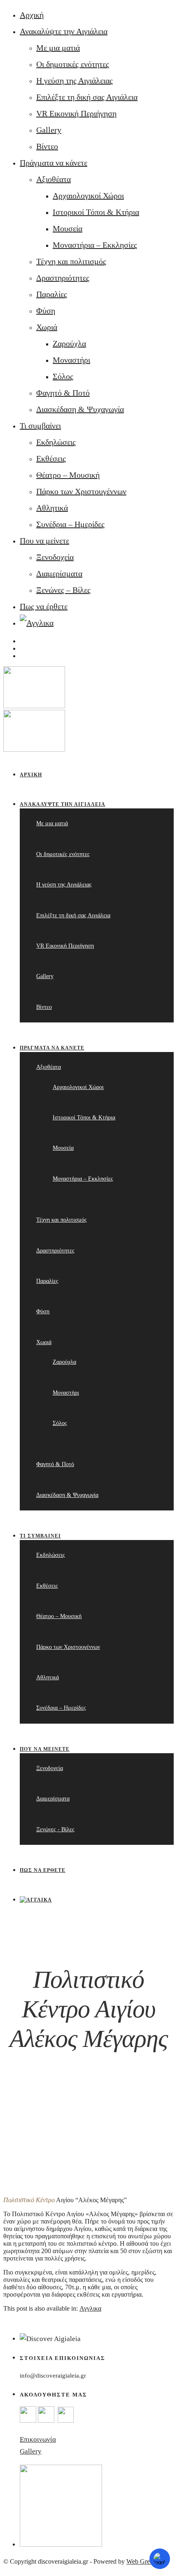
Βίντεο (47, 146)
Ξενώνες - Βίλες (55, 1829)
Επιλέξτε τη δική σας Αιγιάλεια (87, 97)
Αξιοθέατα (54, 179)
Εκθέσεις (51, 458)
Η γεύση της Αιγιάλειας (75, 81)
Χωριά (47, 327)
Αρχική (32, 15)
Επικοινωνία (38, 2439)
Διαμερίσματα (59, 573)
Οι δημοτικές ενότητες (73, 64)
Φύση (46, 311)
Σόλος (63, 376)
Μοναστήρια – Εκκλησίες (95, 245)
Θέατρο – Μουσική (68, 475)
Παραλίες (52, 294)
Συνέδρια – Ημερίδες (70, 524)
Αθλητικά (52, 508)
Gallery (49, 130)
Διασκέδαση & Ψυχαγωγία (80, 409)
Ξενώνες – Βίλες (63, 590)
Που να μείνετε (44, 541)
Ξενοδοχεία (55, 557)
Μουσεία (68, 228)
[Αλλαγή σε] (37, 623)
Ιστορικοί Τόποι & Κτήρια (96, 212)
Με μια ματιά (58, 48)
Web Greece (142, 2561)
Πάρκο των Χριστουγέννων (81, 491)
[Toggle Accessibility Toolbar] (160, 2559)
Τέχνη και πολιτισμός (71, 261)
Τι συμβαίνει (40, 426)
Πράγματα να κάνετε (54, 163)
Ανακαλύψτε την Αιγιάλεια (64, 31)
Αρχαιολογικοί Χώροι (88, 196)
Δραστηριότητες (63, 278)
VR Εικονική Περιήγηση (76, 113)
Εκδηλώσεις (56, 442)
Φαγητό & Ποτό (63, 393)
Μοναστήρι (71, 360)
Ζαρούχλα (69, 343)
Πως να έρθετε (44, 606)
